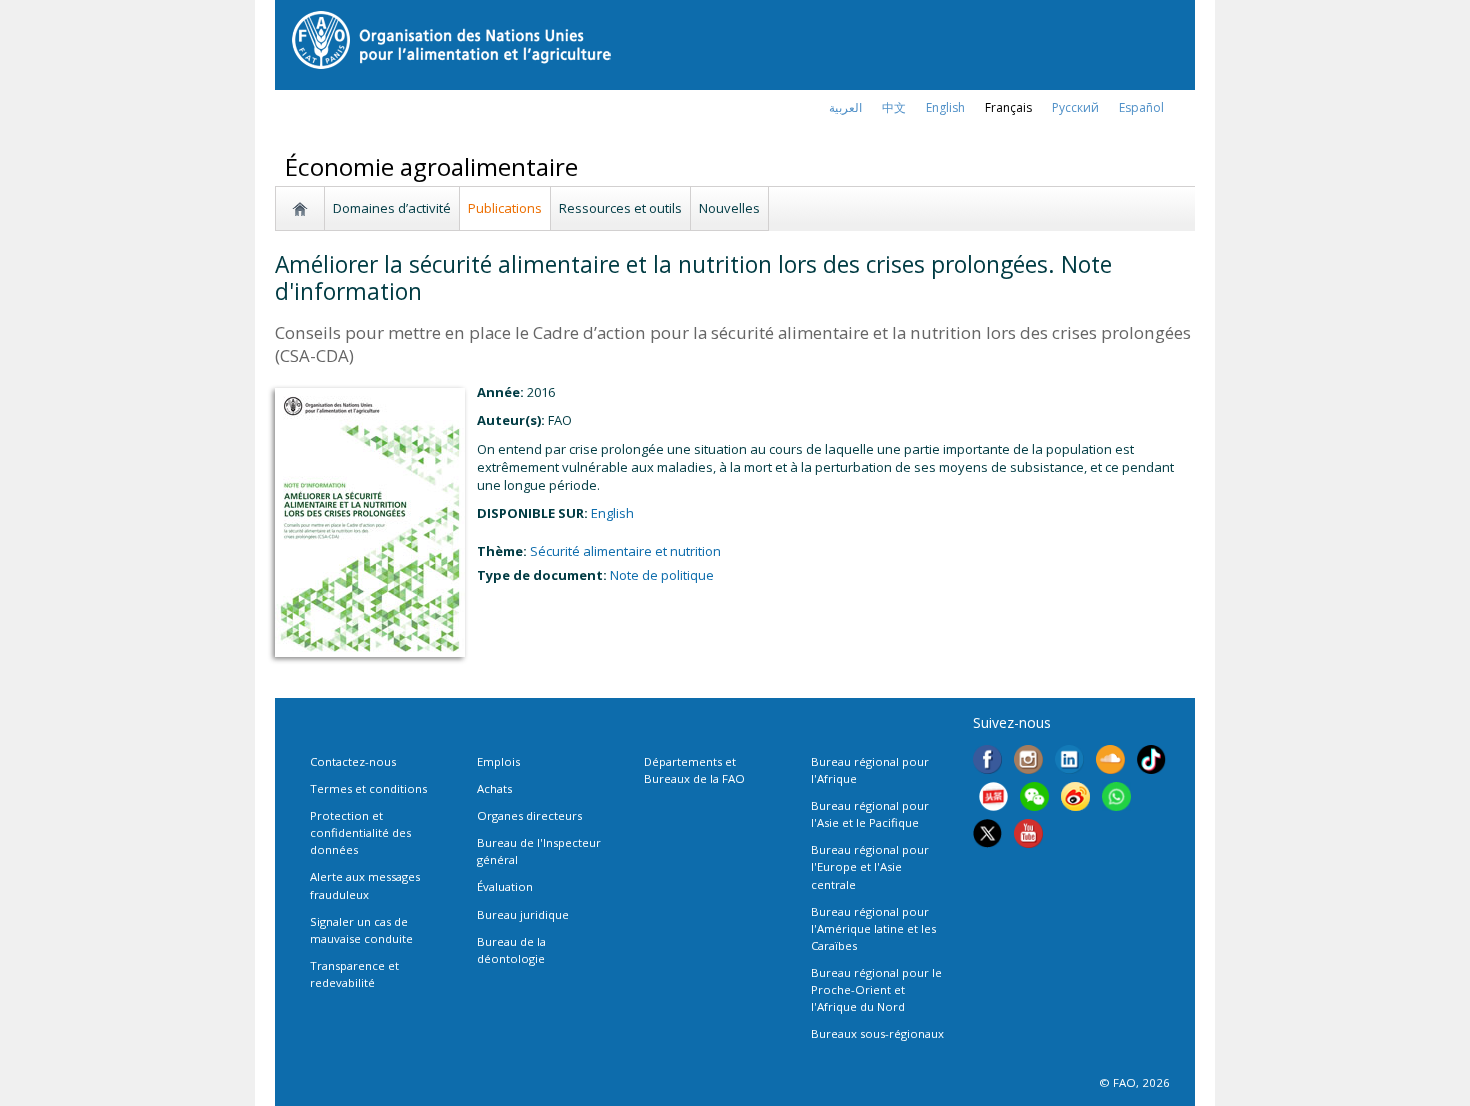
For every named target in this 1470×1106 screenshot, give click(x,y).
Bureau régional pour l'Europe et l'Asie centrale (870, 866)
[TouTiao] (993, 799)
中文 (894, 107)
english (945, 107)
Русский (1075, 107)
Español (1141, 107)
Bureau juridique (523, 914)
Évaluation (505, 886)
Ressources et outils (620, 208)
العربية (845, 107)
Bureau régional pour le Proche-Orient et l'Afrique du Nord (876, 989)
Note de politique (662, 575)
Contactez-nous (353, 761)
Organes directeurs (529, 815)
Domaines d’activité (392, 208)
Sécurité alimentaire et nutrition (625, 551)
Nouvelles (729, 208)
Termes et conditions (368, 788)
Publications (505, 208)
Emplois (498, 761)
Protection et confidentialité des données (360, 832)
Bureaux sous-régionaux (877, 1033)
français (1008, 107)
